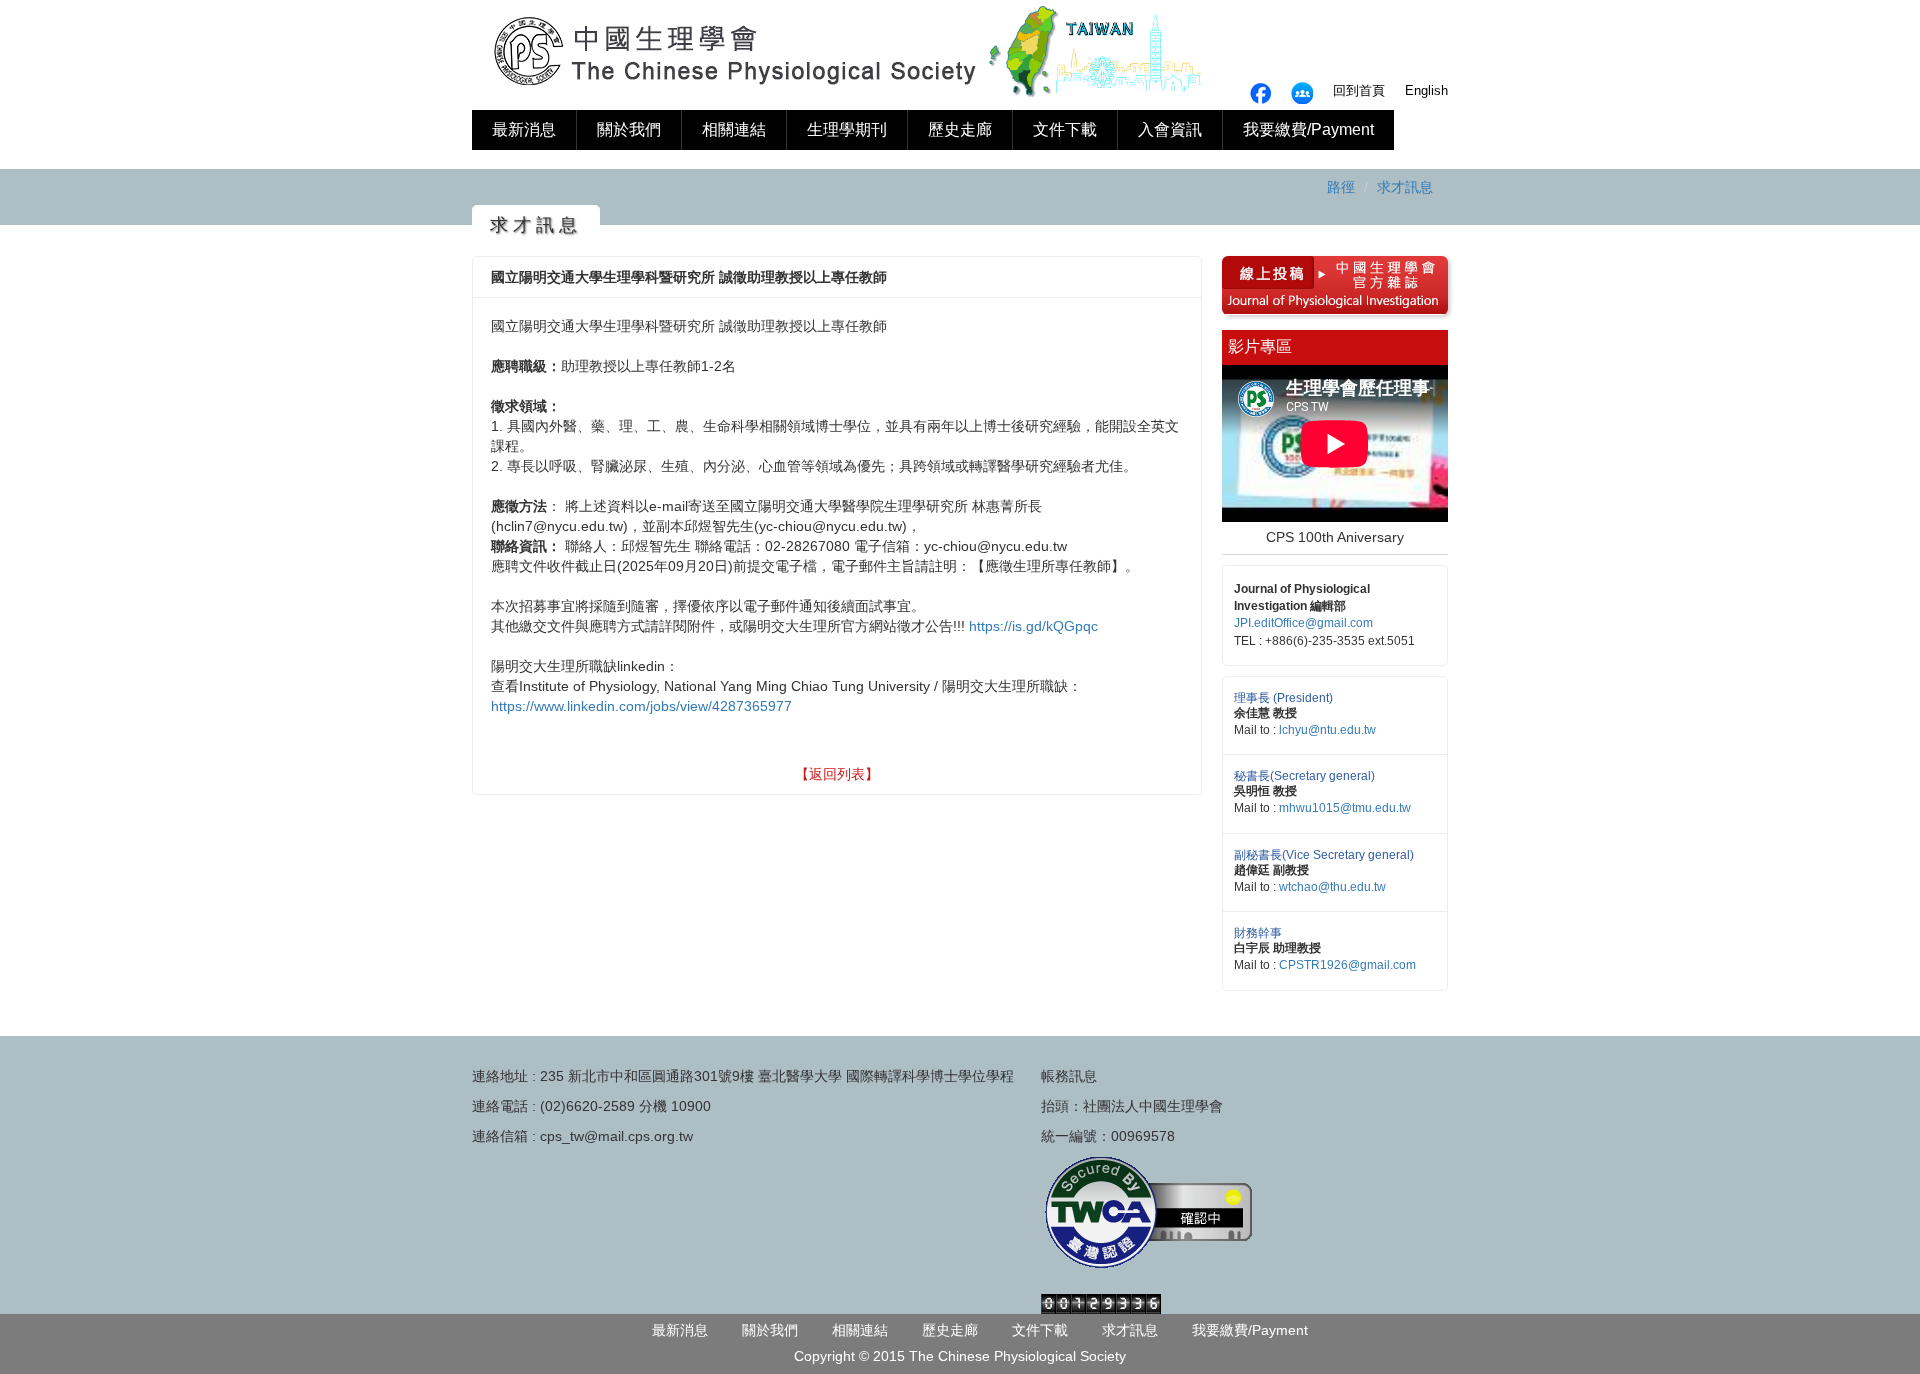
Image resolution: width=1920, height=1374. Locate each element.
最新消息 (524, 129)
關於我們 (629, 129)
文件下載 (1065, 129)
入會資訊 (1170, 129)
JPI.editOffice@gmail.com (1303, 623)
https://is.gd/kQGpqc (1033, 626)
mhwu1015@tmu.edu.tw (1345, 808)
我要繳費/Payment (1308, 129)
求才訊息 (1405, 187)
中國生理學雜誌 (1379, 270)
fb (1302, 93)
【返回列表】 (837, 774)
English (1426, 90)
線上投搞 (1264, 270)
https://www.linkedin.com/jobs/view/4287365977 (641, 706)
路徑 (1341, 187)
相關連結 (734, 129)
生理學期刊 (847, 129)
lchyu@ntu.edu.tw (1327, 730)
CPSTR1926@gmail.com (1347, 965)
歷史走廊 (960, 129)
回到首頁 (1359, 90)
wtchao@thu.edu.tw (1332, 887)
